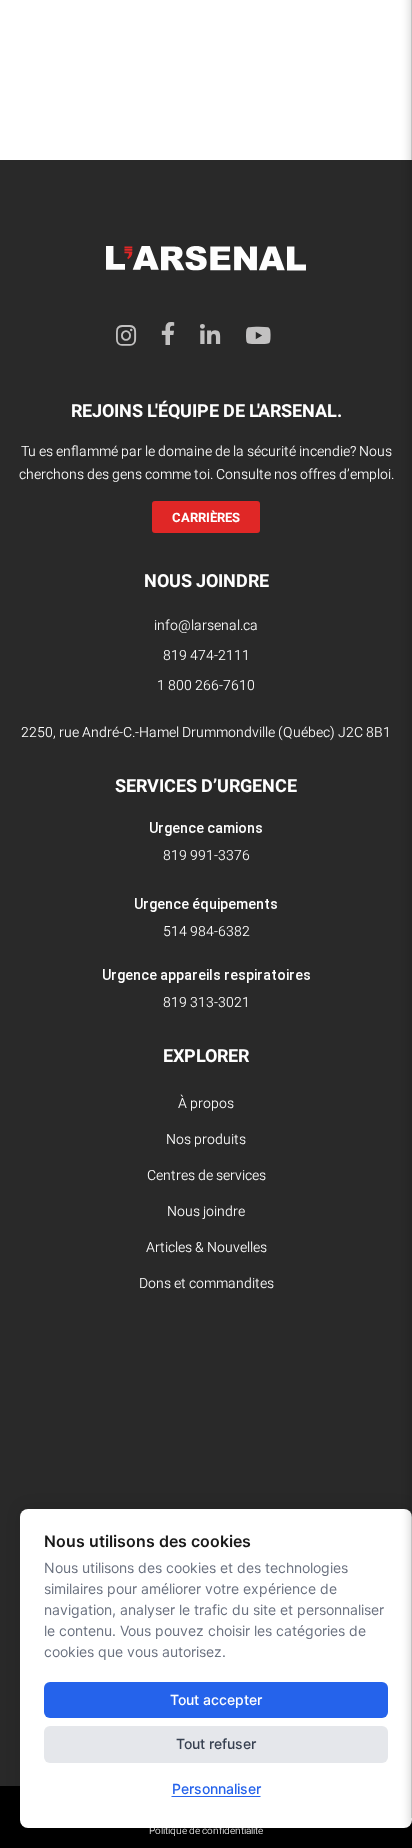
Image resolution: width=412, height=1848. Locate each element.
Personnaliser (216, 1788)
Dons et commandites (206, 1283)
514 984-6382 (206, 931)
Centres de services (206, 1175)
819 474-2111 (206, 655)
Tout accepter (216, 1699)
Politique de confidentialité (206, 1831)
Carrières (206, 517)
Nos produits (206, 1139)
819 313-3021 (206, 1002)
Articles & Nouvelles (206, 1247)
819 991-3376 (206, 855)
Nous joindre (206, 1211)
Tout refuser (216, 1743)
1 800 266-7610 (206, 685)
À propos (206, 1103)
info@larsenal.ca (206, 625)
